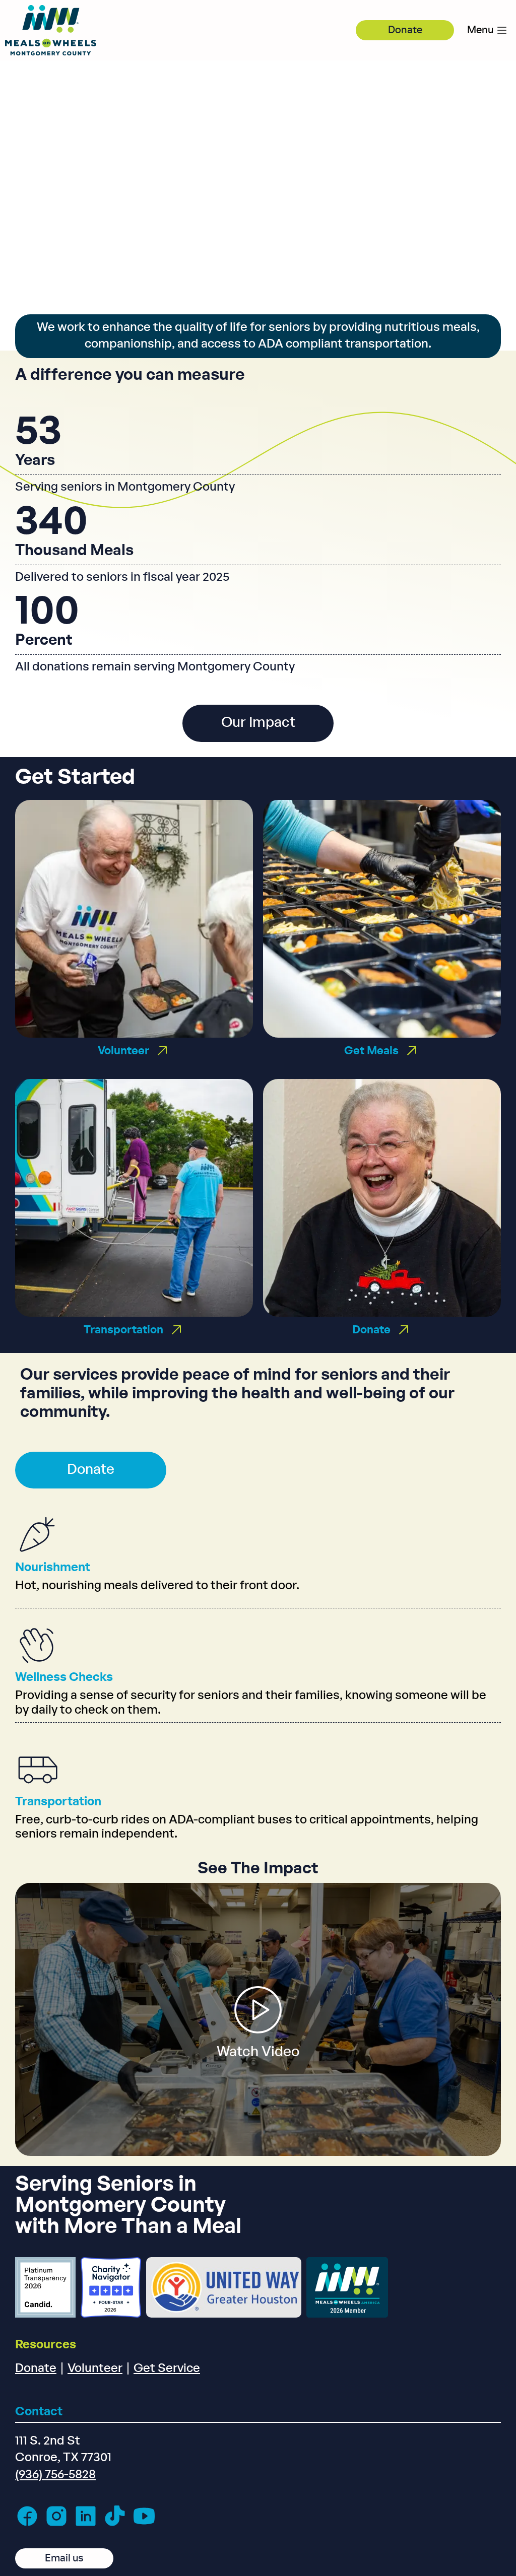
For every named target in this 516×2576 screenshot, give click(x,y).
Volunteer (95, 2368)
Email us (64, 2558)
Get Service (167, 2368)
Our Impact (258, 723)
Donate (405, 30)
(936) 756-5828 (55, 2475)
